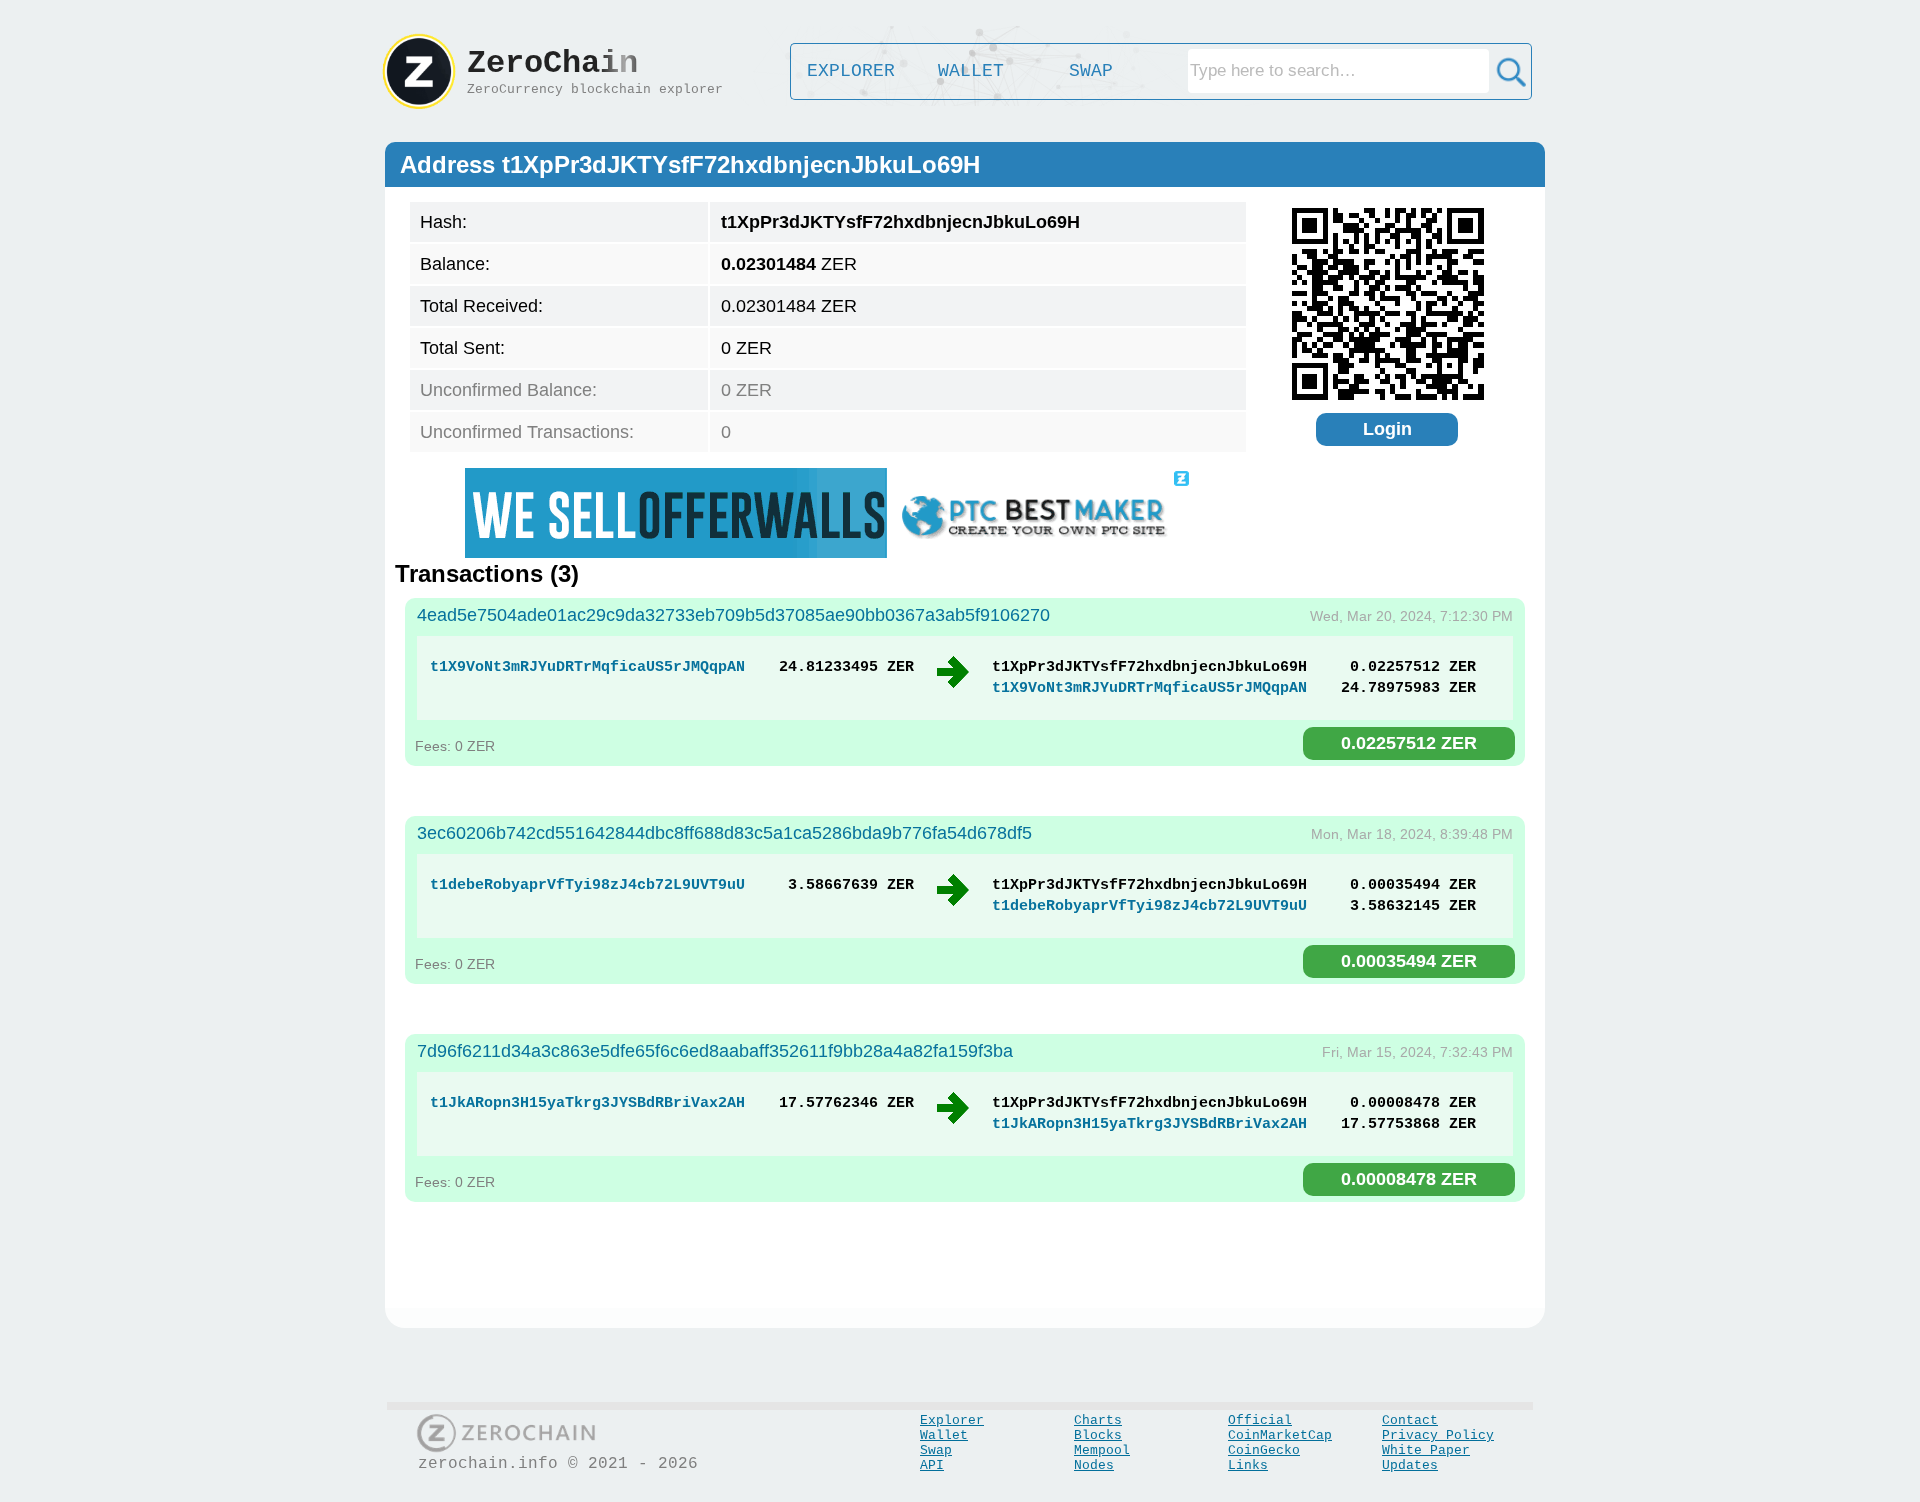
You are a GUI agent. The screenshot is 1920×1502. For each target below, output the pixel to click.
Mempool (1102, 1450)
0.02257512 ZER (1409, 743)
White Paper (1426, 1450)
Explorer (952, 1420)
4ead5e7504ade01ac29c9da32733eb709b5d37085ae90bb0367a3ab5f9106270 (733, 615)
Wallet (944, 1435)
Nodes (1094, 1465)
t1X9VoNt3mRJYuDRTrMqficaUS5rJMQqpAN (587, 667)
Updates (1410, 1465)
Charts (1098, 1420)
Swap (936, 1450)
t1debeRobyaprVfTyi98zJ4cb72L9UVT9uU (587, 885)
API (932, 1465)
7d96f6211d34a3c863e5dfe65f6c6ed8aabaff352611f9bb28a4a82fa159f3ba (715, 1051)
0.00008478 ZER (1409, 1179)
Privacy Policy (1438, 1435)
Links (1248, 1465)
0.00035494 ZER (1409, 961)
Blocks (1098, 1435)
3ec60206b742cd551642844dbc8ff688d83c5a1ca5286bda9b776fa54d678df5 (724, 833)
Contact (1410, 1420)
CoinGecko (1264, 1450)
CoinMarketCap (1280, 1435)
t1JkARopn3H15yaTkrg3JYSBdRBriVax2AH (587, 1103)
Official (1260, 1420)
